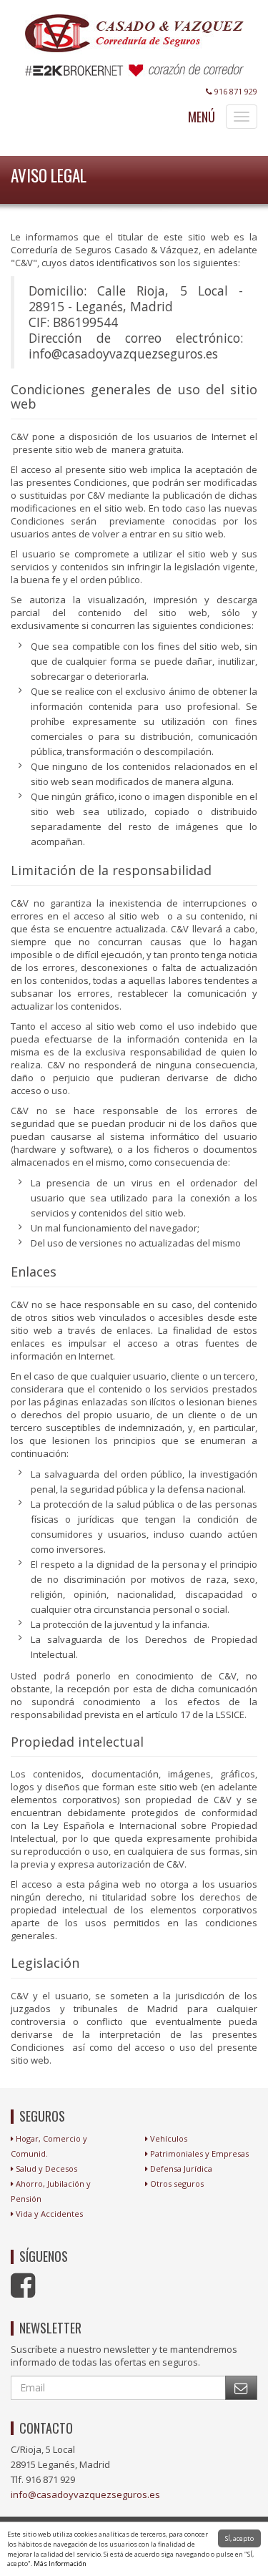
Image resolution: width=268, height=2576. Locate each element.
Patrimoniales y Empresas (199, 2153)
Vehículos (169, 2138)
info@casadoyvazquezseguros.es (85, 2494)
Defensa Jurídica (181, 2168)
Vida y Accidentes (49, 2214)
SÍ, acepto (239, 2538)
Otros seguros (177, 2184)
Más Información (60, 2563)
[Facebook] (25, 2292)
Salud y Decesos (46, 2168)
